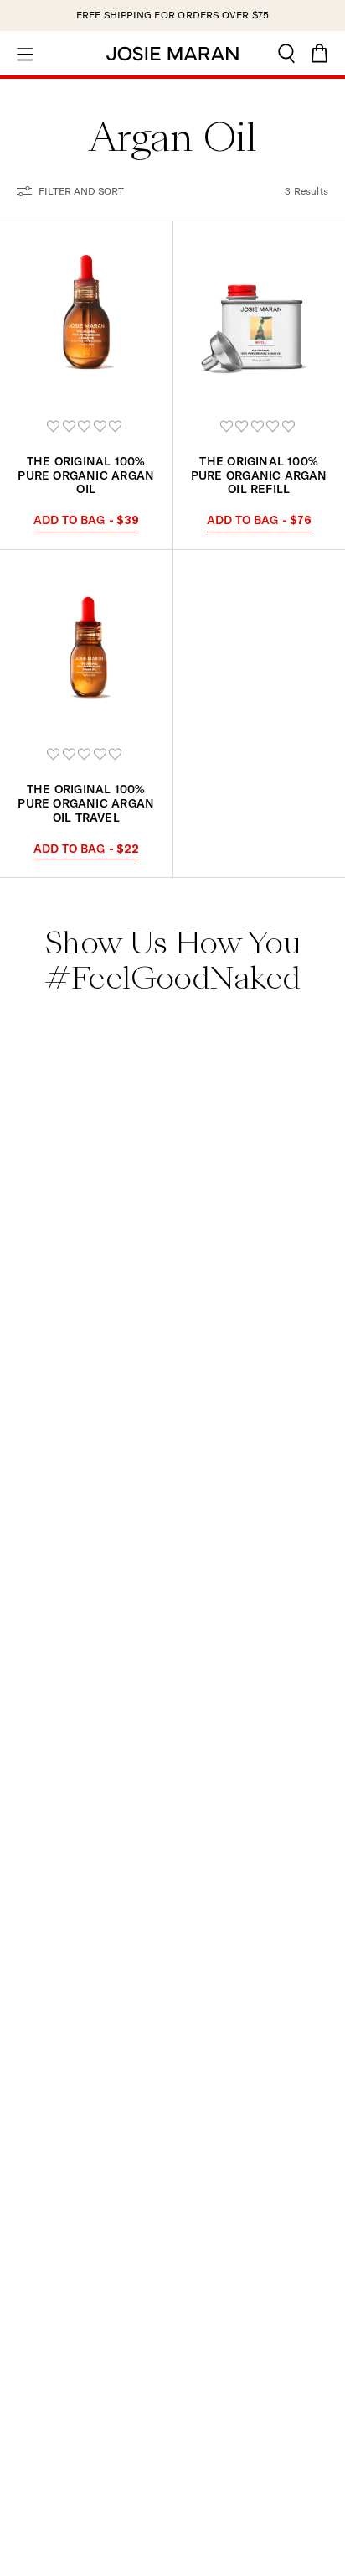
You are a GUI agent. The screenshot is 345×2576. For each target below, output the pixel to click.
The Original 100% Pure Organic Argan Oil (86, 475)
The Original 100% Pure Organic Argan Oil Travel (86, 803)
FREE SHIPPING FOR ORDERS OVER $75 (173, 15)
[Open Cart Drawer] (320, 53)
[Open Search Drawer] (286, 53)
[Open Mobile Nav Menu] (25, 53)
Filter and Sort (81, 191)
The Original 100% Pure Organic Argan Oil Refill (259, 475)
